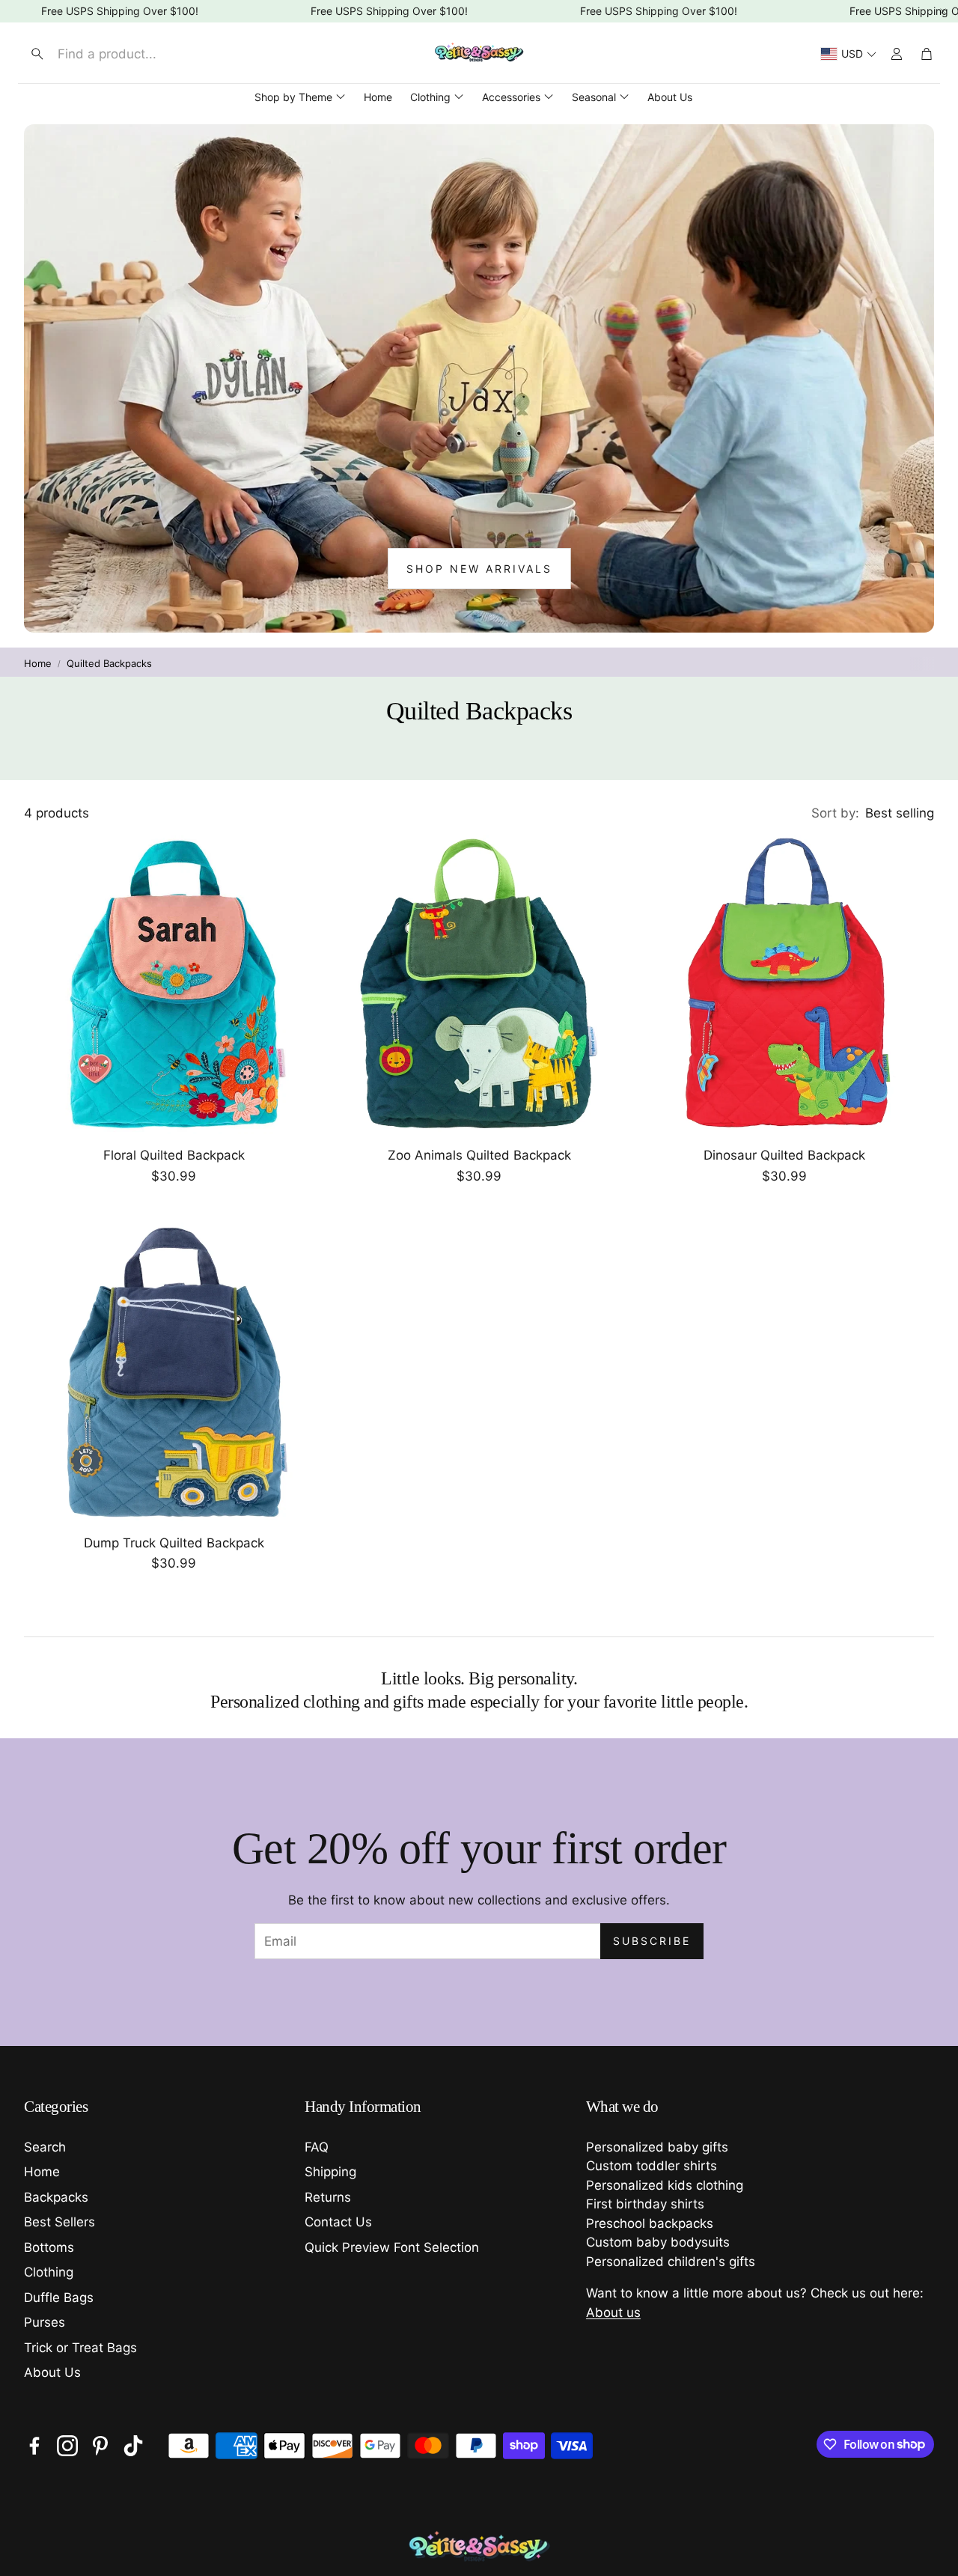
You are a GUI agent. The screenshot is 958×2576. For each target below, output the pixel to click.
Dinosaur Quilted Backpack (784, 1155)
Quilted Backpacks (109, 663)
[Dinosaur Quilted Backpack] (784, 984)
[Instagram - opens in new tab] (67, 2446)
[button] (147, 54)
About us (613, 2312)
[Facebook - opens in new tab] (34, 2446)
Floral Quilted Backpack (174, 1155)
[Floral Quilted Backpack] (174, 984)
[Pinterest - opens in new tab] (100, 2446)
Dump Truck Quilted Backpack (174, 1543)
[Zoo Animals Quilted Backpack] (479, 984)
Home (38, 663)
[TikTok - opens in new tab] (133, 2446)
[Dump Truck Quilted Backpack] (174, 1372)
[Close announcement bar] (943, 11)
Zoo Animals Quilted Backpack (479, 1155)
